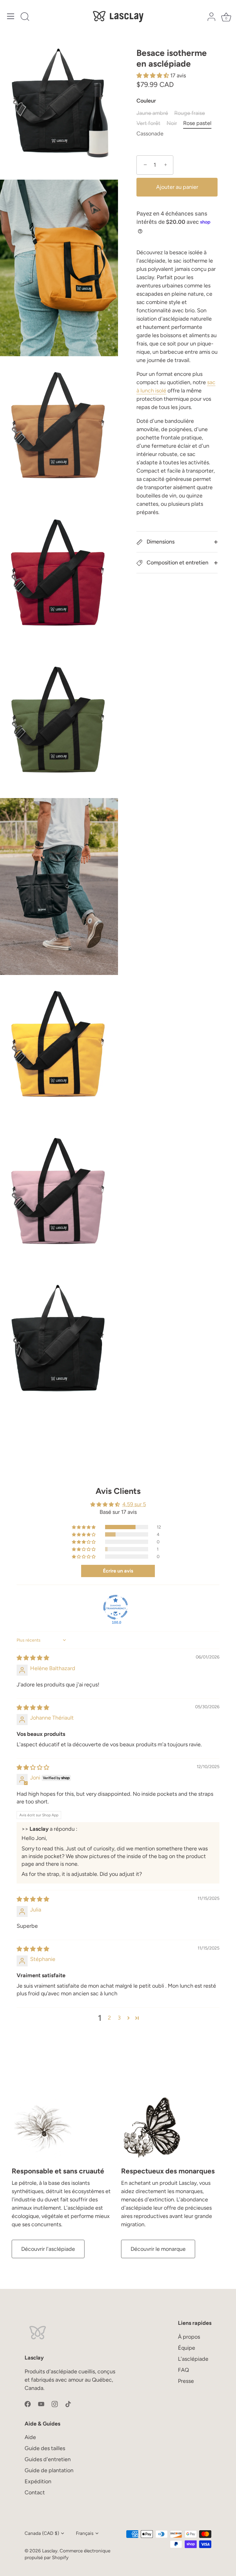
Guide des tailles (45, 2448)
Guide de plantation (49, 2470)
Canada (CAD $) (42, 2533)
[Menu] (11, 16)
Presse (186, 2381)
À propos (189, 2337)
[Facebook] (28, 2404)
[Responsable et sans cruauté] (42, 2128)
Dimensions (160, 542)
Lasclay (50, 2551)
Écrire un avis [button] (118, 1571)
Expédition (38, 2481)
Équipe (187, 2348)
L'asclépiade (193, 2359)
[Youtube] (41, 2404)
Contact (35, 2492)
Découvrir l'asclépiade (48, 2249)
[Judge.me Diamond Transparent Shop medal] (116, 1607)
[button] (153, 76)
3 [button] (119, 2018)
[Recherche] (25, 17)
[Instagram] (55, 2404)
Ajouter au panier (177, 187)
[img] (33, 1658)
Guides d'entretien (48, 2459)
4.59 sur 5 (134, 1504)
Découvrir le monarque (158, 2249)
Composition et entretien (177, 563)
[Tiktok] (68, 2404)
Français (85, 2533)
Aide (30, 2437)
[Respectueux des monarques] (152, 2128)
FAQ (183, 2370)
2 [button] (109, 2018)
